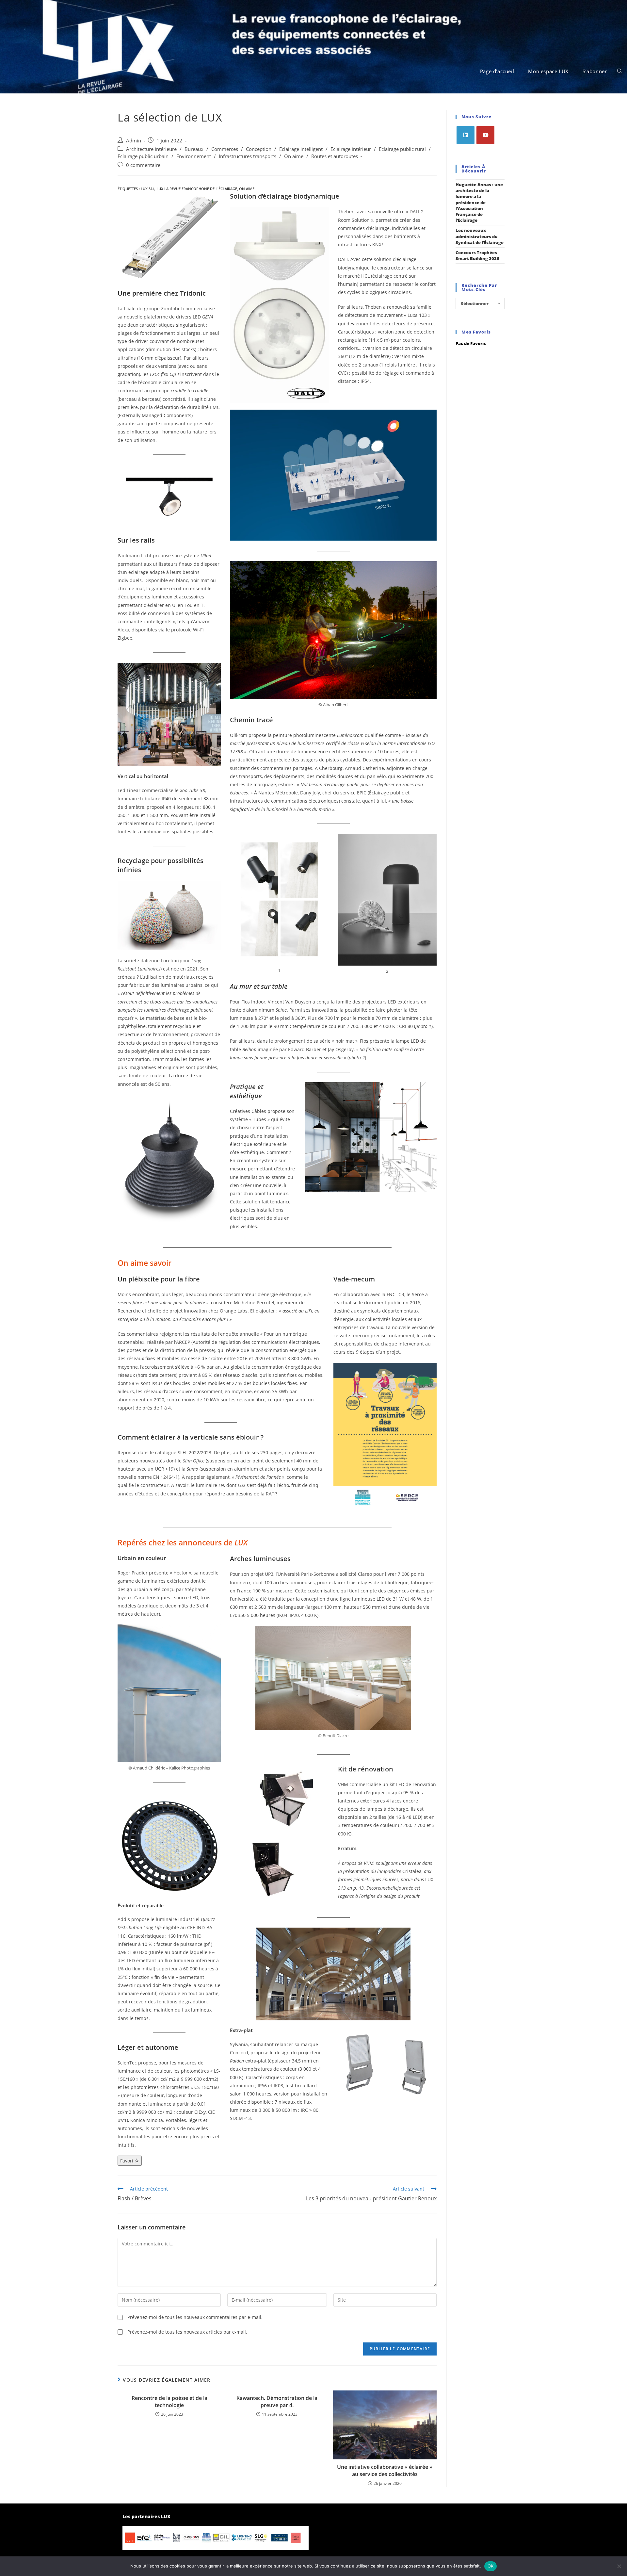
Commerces (225, 149)
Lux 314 (148, 189)
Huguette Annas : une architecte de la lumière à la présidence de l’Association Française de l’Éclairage (479, 202)
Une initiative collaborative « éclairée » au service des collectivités (385, 2470)
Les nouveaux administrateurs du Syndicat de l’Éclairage (480, 236)
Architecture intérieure (151, 149)
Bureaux (194, 149)
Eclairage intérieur (351, 149)
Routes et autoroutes (335, 156)
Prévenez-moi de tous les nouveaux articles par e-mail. (187, 2332)
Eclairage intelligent (301, 149)
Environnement (194, 156)
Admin (134, 141)
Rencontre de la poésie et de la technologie (169, 2402)
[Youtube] (485, 135)
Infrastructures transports (248, 156)
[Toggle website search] (620, 71)
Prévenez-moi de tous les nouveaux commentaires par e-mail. (195, 2317)
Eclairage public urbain (143, 156)
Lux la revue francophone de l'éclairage (197, 189)
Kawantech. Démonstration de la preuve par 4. (277, 2402)
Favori (127, 2161)
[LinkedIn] (466, 135)
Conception (259, 149)
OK (491, 2566)
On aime (294, 156)
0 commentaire (143, 165)
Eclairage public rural (402, 149)
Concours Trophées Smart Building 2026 (477, 255)
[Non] (619, 2566)
